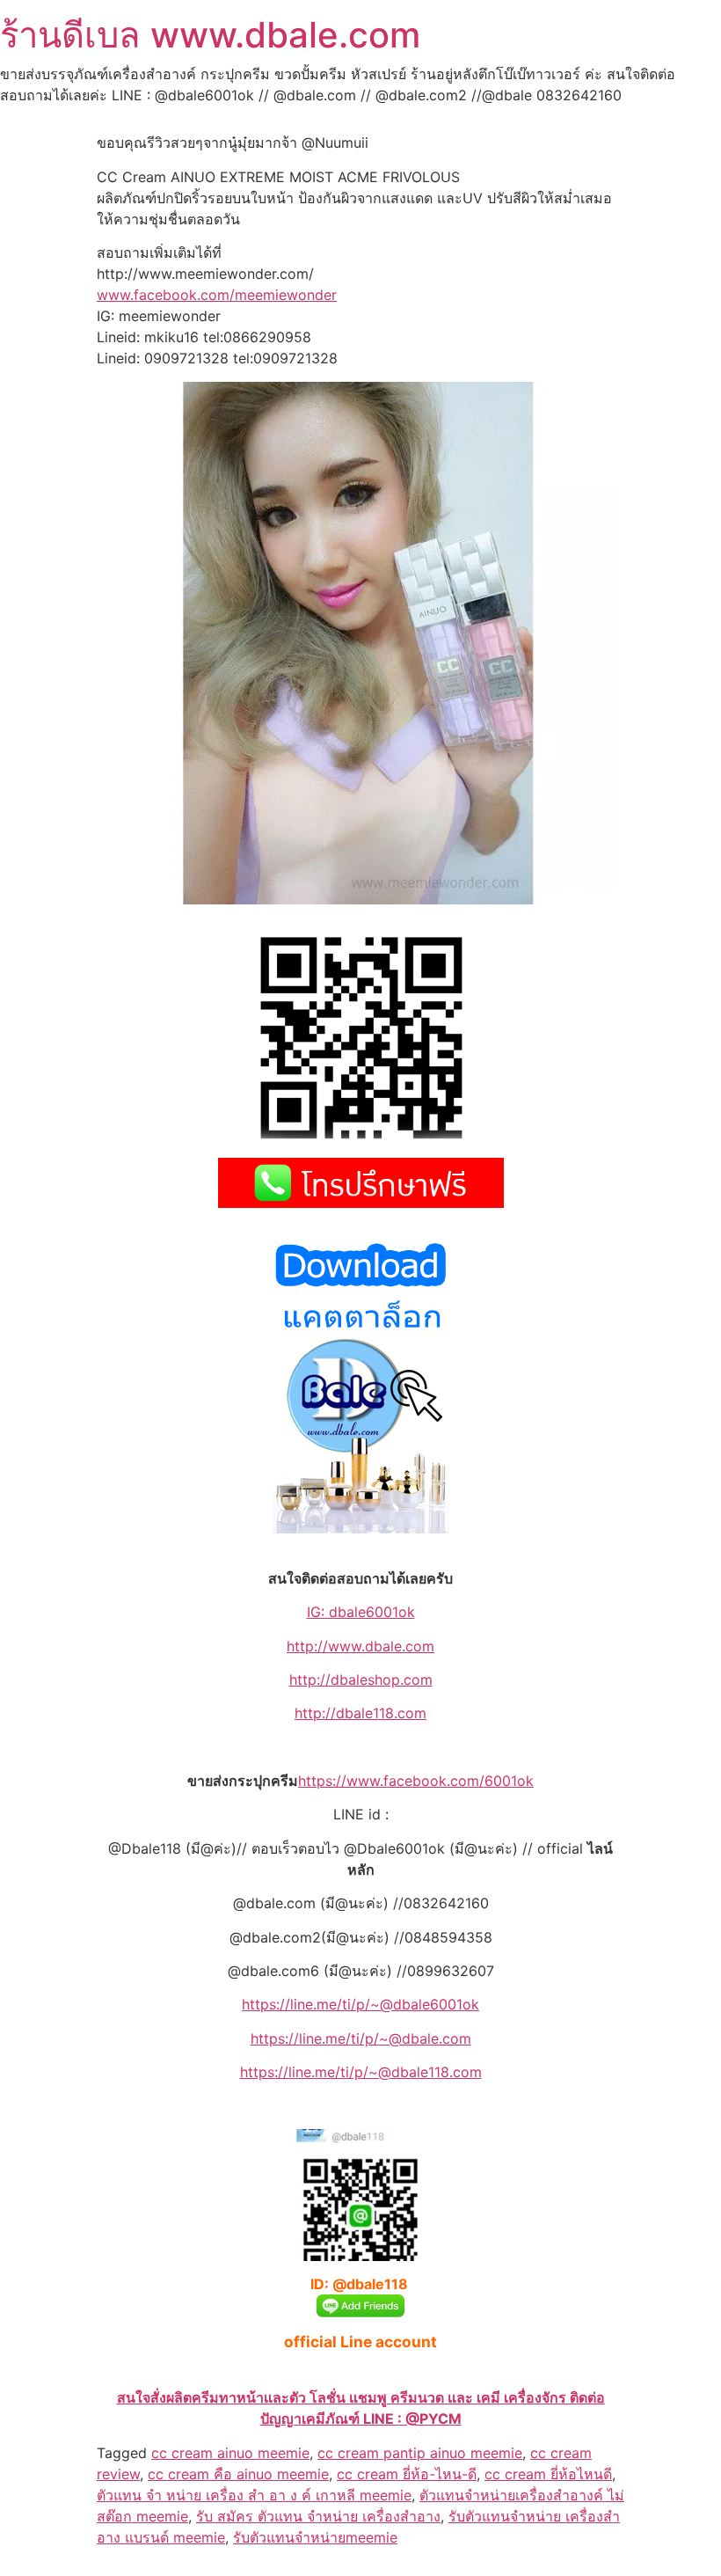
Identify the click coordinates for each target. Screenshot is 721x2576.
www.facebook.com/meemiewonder (217, 295)
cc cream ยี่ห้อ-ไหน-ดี (407, 2474)
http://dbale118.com (360, 1713)
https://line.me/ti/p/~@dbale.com (361, 2038)
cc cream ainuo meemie (230, 2453)
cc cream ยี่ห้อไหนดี (548, 2474)
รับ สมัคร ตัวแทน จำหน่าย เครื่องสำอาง (318, 2516)
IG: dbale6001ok (361, 1612)
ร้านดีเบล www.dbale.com (210, 35)
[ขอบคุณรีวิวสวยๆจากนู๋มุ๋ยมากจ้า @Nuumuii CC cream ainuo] (358, 899)
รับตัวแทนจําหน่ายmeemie (315, 2537)
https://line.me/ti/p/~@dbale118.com (361, 2072)
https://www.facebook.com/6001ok (416, 1781)
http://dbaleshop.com (361, 1680)
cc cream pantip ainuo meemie (420, 2453)
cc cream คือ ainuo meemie (238, 2474)
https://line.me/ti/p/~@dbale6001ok (360, 2004)
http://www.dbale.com (360, 1646)
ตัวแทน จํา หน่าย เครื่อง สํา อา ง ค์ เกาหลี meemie (254, 2495)
